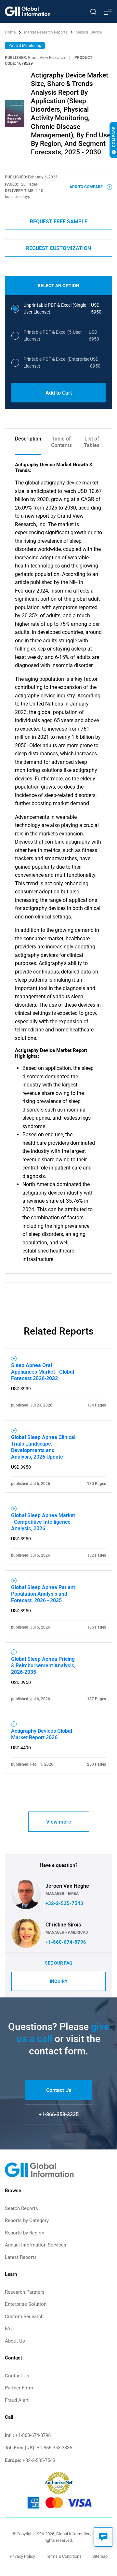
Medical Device (89, 32)
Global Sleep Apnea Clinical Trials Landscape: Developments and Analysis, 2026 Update (43, 1447)
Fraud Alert (17, 2400)
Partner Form (19, 2388)
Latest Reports (21, 2257)
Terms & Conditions (64, 2556)
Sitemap (100, 2556)
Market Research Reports (46, 32)
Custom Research (24, 2317)
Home (11, 32)
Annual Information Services (36, 2245)
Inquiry (59, 1981)
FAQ (9, 2329)
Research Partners (25, 2292)
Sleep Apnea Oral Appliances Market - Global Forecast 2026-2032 (43, 1372)
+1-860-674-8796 (66, 1942)
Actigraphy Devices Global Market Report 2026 (42, 1734)
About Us (15, 2341)
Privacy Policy (22, 2556)
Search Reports (21, 2208)
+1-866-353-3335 (59, 2114)
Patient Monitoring (25, 46)
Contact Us (59, 2090)
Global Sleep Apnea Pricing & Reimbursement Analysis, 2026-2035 (43, 1665)
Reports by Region (25, 2233)
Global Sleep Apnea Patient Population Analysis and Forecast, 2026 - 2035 (43, 1594)
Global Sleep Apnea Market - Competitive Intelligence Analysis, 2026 (43, 1522)
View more (59, 1822)
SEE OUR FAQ (59, 1963)
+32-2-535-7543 (64, 1903)
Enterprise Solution (26, 2304)
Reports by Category (27, 2220)
